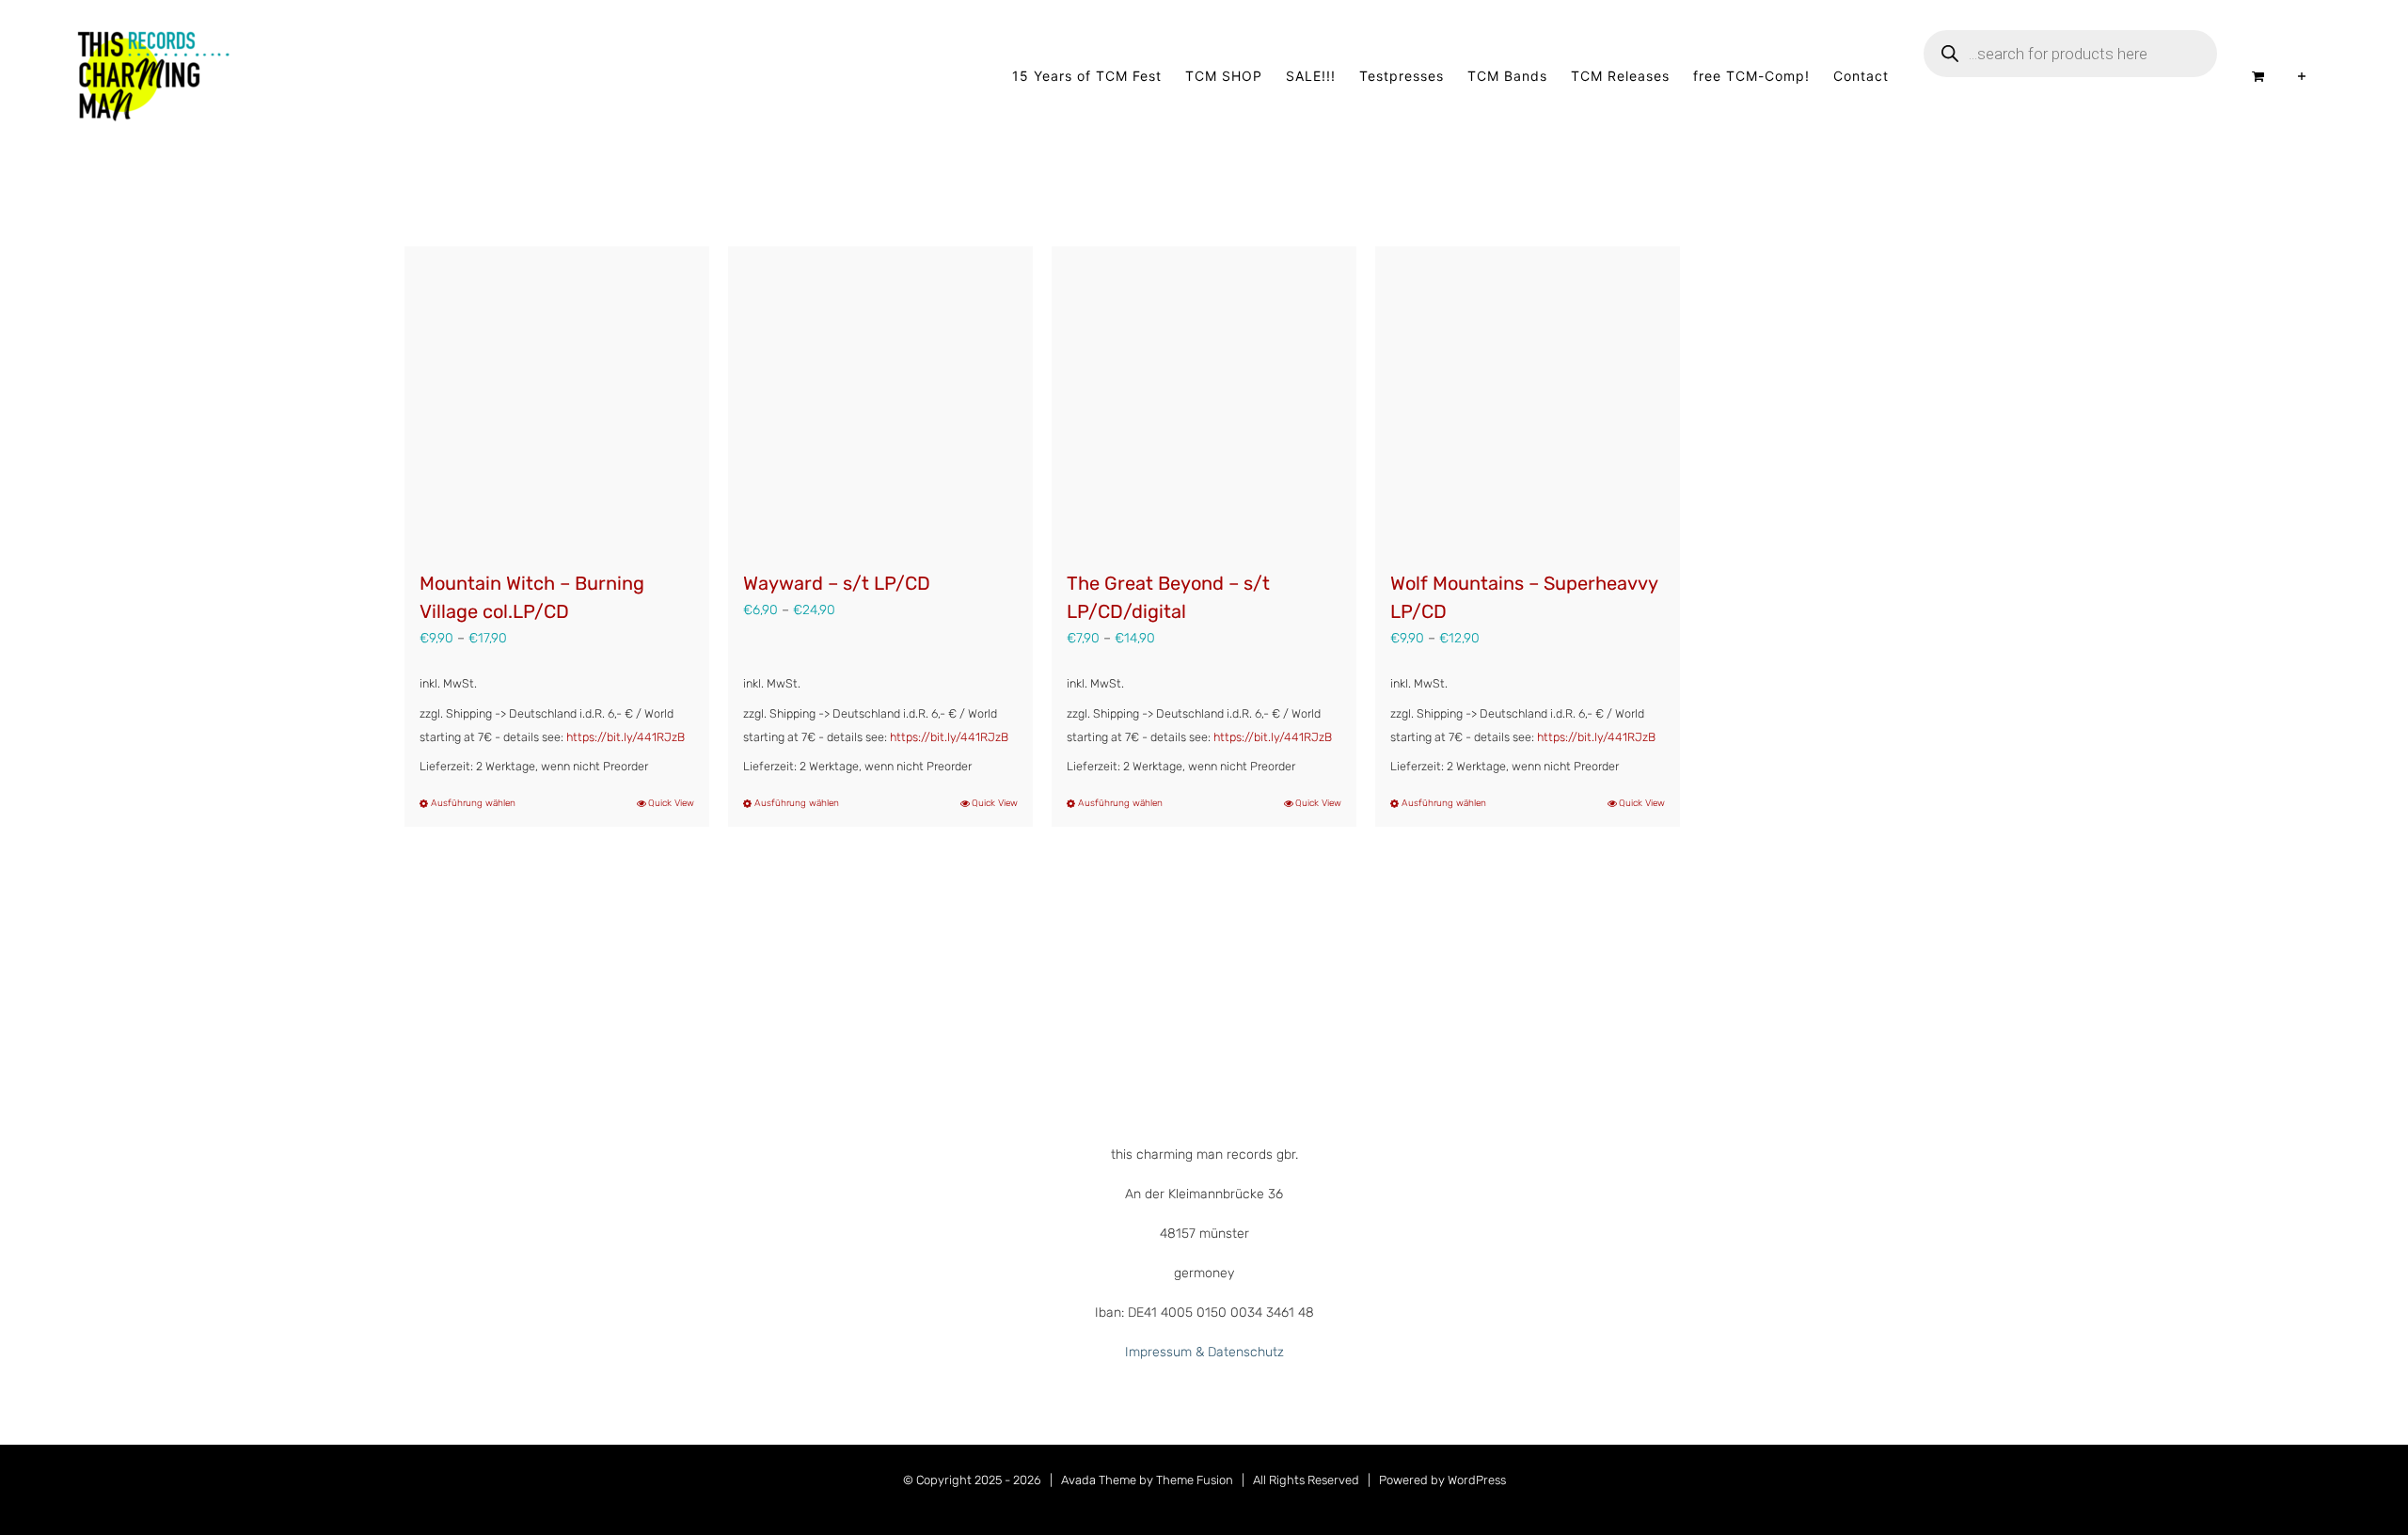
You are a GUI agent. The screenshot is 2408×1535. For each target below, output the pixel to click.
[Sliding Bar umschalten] (2302, 76)
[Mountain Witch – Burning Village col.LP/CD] (557, 399)
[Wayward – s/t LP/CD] (880, 399)
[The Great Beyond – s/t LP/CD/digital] (1204, 399)
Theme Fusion (1195, 1480)
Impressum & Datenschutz (1204, 1352)
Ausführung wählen (473, 803)
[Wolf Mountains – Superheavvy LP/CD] (1528, 399)
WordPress (1477, 1480)
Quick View (671, 803)
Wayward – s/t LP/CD (837, 583)
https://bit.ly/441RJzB (626, 737)
